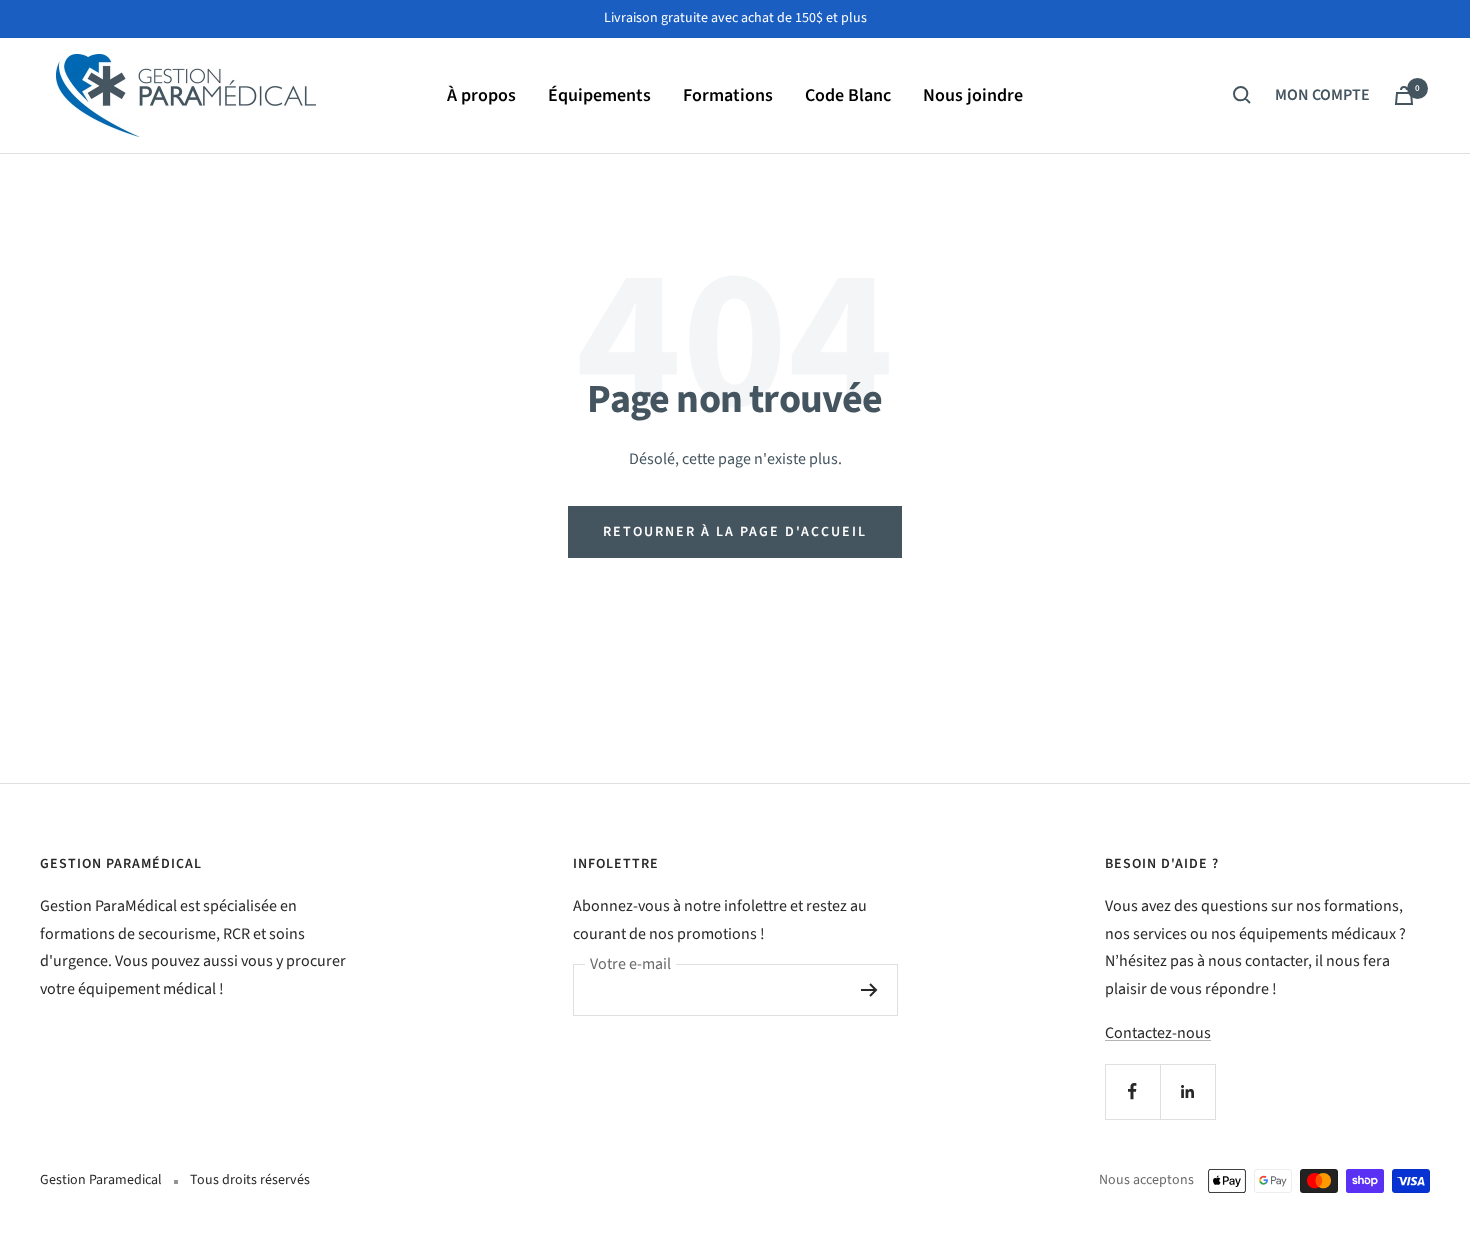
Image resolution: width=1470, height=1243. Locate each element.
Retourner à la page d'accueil (735, 532)
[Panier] (1404, 95)
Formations (728, 94)
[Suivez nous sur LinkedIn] (1187, 1091)
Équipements (599, 94)
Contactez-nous (1158, 1033)
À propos (481, 94)
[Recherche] (1242, 95)
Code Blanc (848, 94)
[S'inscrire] (869, 990)
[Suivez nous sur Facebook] (1132, 1091)
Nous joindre (973, 94)
